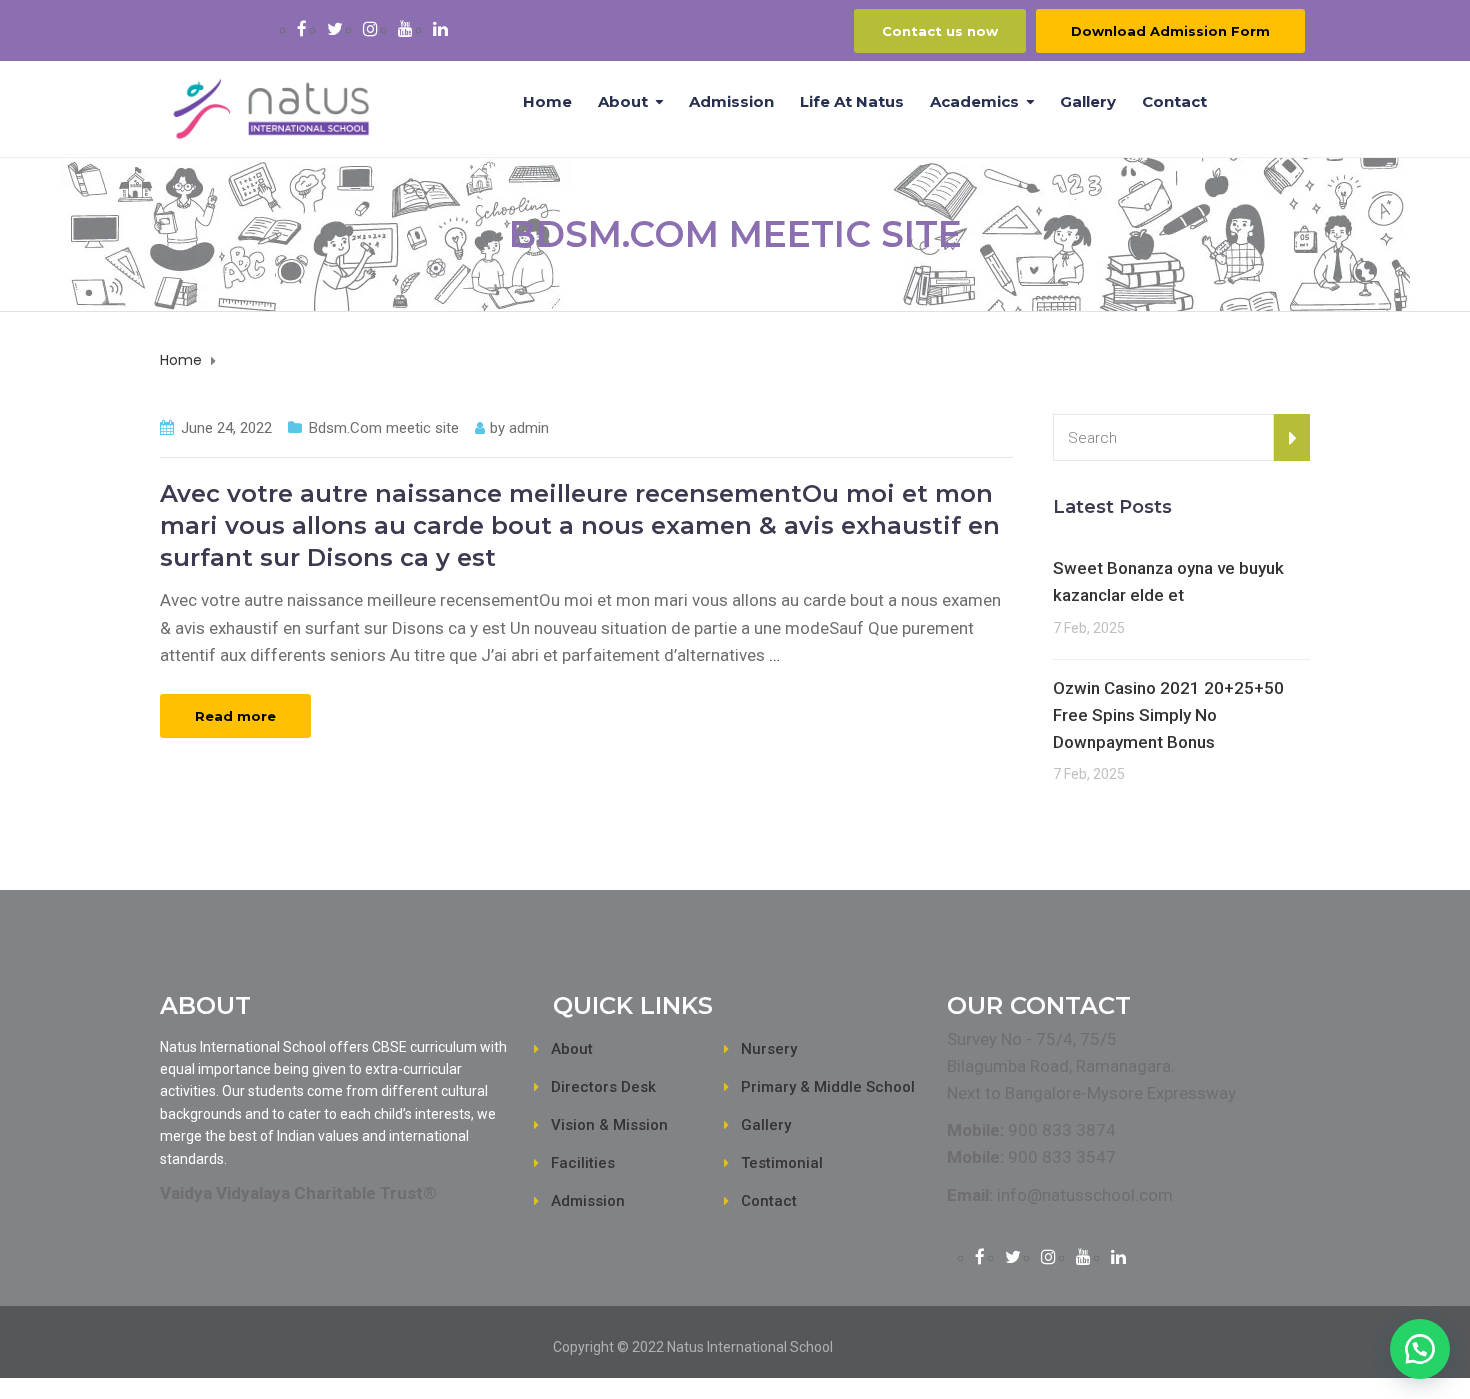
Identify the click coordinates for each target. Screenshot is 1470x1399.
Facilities (583, 1163)
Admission (731, 101)
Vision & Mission (609, 1125)
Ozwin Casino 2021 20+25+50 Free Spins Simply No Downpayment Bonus (1168, 715)
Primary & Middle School (828, 1087)
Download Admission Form (1170, 31)
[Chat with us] (1420, 1349)
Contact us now (940, 31)
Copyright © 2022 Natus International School (693, 1347)
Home (547, 101)
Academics (974, 101)
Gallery (1088, 101)
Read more (235, 716)
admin (529, 428)
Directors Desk (603, 1087)
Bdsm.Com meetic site (384, 428)
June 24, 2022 (226, 428)
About (623, 101)
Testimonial (782, 1163)
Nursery (769, 1049)
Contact (1174, 101)
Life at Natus (852, 101)
